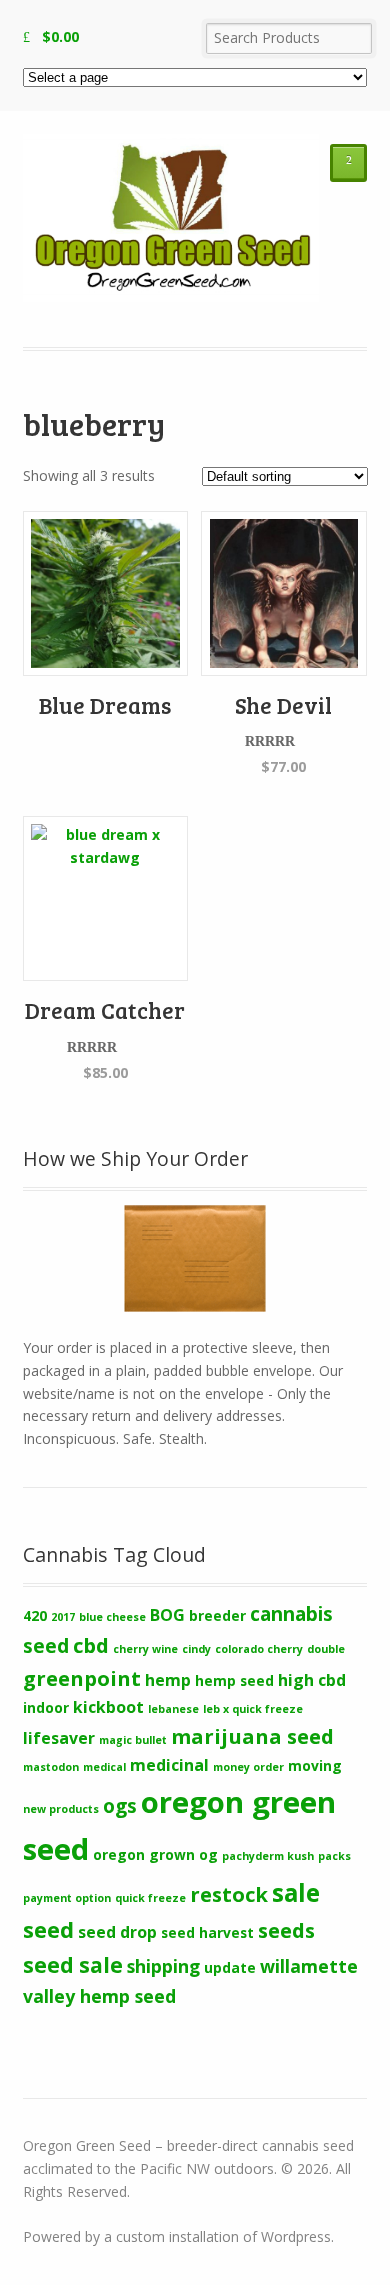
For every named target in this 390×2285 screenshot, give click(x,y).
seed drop (117, 1932)
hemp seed (234, 1680)
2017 (63, 1617)
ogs (120, 1806)
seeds (286, 1930)
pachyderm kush (268, 1856)
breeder (217, 1615)
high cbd (312, 1680)
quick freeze (150, 1898)
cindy (196, 1649)
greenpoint (82, 1678)
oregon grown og (155, 1854)
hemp (168, 1680)
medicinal (169, 1765)
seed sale (73, 1965)
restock (229, 1894)
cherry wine (145, 1649)
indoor (46, 1707)
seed (48, 1929)
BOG (167, 1615)
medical (104, 1767)
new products (61, 1809)
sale (296, 1892)
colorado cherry (259, 1649)
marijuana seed (252, 1736)
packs (334, 1856)
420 (35, 1615)
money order (248, 1767)
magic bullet (133, 1740)
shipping (163, 1966)
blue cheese (112, 1617)
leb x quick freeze (253, 1709)
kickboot (108, 1707)
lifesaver (59, 1738)
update (230, 1967)
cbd (91, 1645)
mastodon (51, 1767)
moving (315, 1765)
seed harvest (207, 1932)
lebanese (173, 1709)
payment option (67, 1898)
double (326, 1649)
